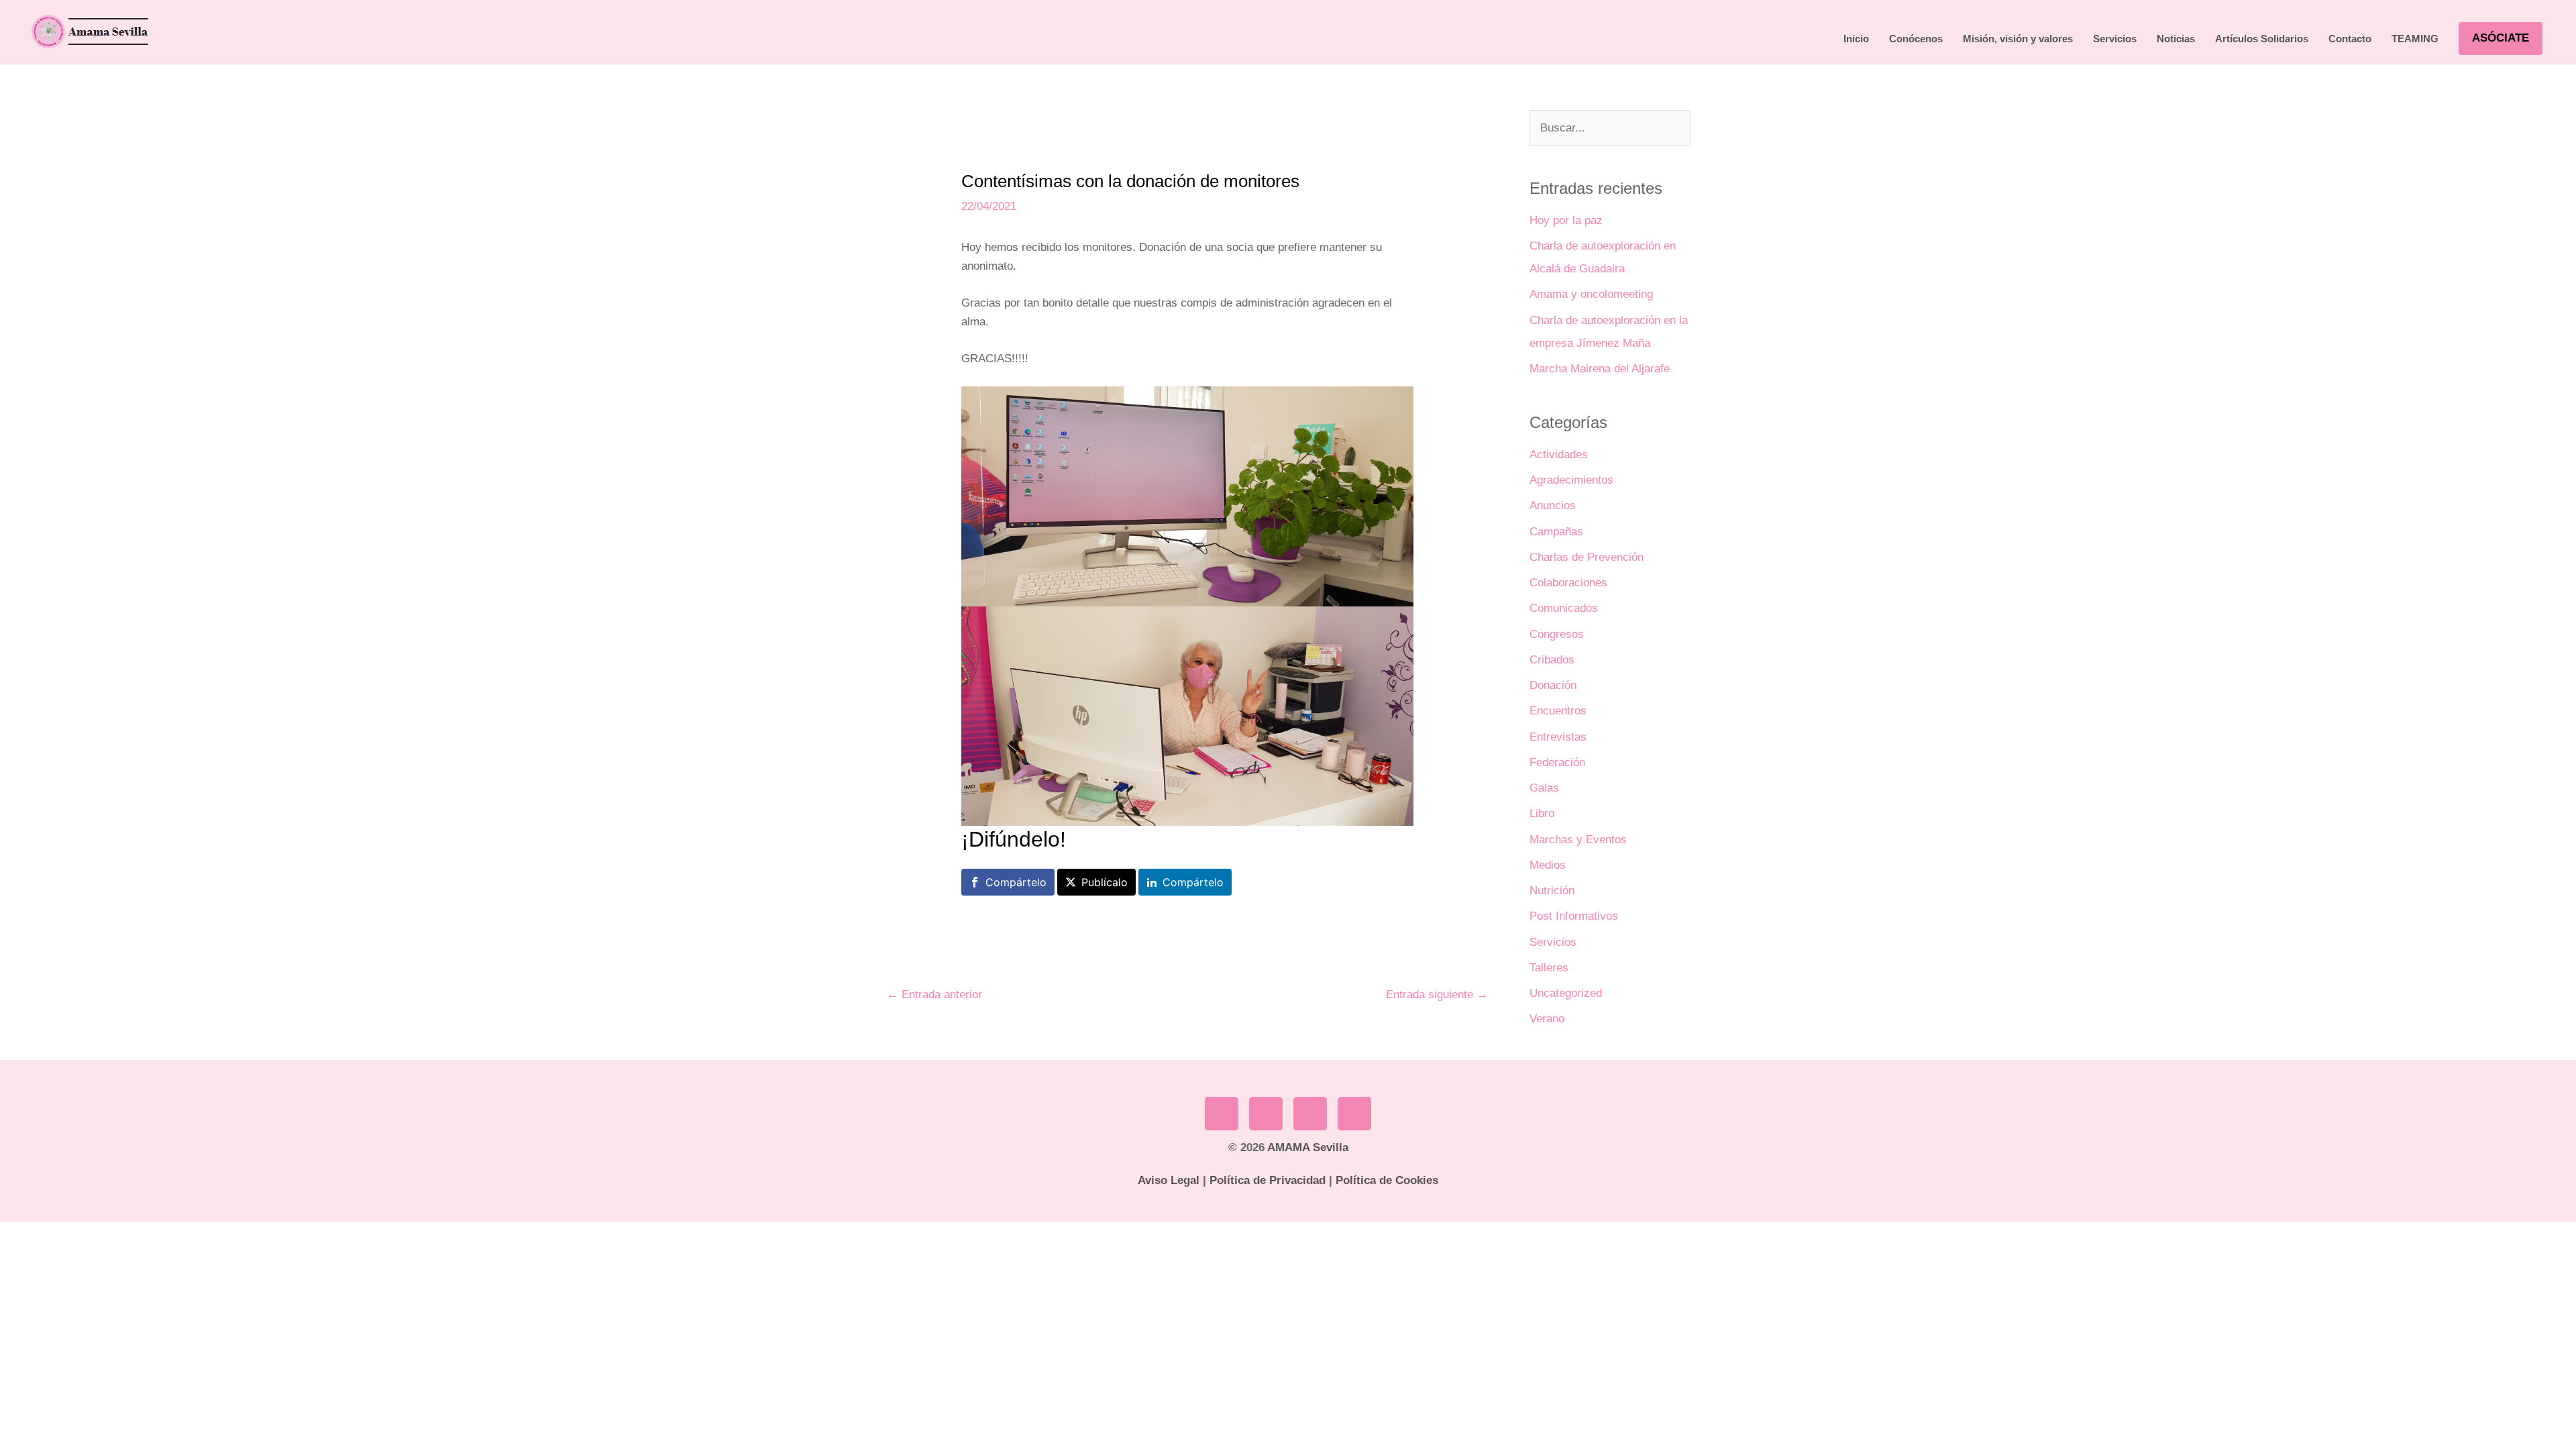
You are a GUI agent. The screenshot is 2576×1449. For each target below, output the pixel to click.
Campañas (1556, 532)
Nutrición (1552, 891)
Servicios (1553, 942)
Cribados (1552, 660)
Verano (1547, 1019)
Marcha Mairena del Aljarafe (1600, 369)
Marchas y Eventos (1578, 840)
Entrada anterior (934, 995)
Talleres (1549, 968)
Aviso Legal (1169, 1180)
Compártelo (1016, 882)
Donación (1553, 685)
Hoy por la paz (1566, 220)
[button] (2501, 38)
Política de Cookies (1387, 1180)
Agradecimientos (1571, 480)
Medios (1548, 865)
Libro (1542, 813)
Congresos (1557, 634)
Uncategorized (1566, 993)
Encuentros (1558, 711)
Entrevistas (1558, 737)
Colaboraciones (1568, 583)
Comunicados (1564, 608)
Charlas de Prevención (1587, 557)
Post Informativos (1574, 916)
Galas (1544, 788)
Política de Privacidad (1268, 1180)
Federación (1557, 762)
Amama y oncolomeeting (1591, 294)
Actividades (1559, 454)
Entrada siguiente (1437, 995)
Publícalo (1105, 882)
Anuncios (1553, 505)
